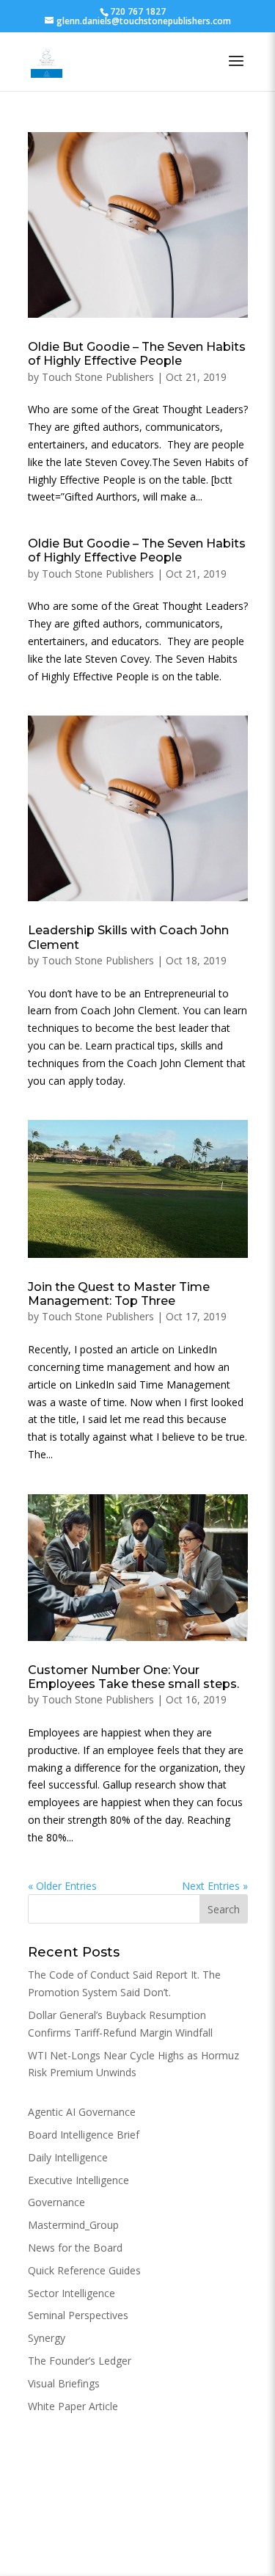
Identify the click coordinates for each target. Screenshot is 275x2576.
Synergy (47, 2338)
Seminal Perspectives (78, 2315)
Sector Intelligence (71, 2293)
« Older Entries (62, 1886)
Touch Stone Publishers (98, 377)
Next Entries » (215, 1886)
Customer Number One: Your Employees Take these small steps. (133, 1677)
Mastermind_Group (73, 2225)
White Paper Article (73, 2406)
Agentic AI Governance (82, 2112)
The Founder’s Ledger (80, 2361)
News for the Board (75, 2248)
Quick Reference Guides (84, 2270)
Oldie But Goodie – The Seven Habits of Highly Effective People (137, 354)
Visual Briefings (64, 2383)
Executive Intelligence (78, 2180)
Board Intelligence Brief (84, 2135)
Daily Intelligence (68, 2157)
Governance (56, 2202)
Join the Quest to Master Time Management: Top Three (119, 1294)
